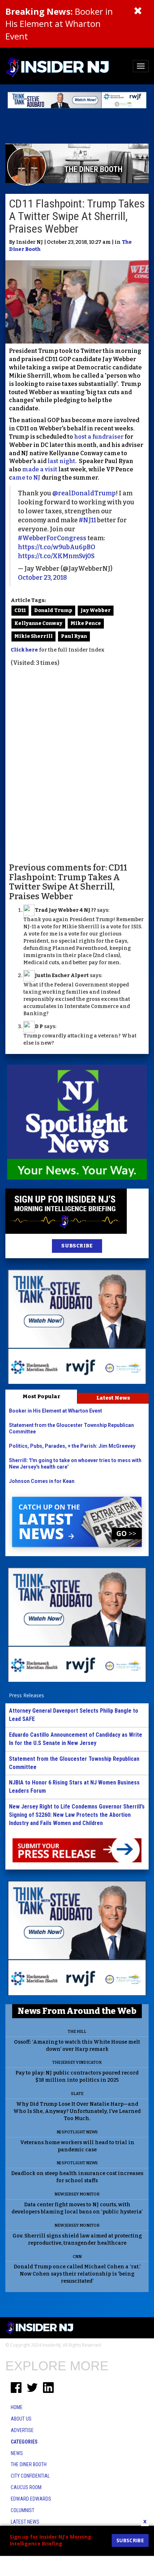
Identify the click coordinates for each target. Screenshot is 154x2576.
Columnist (23, 2510)
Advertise (22, 2430)
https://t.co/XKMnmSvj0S (56, 556)
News (17, 2453)
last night (61, 461)
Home (17, 2407)
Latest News (113, 1398)
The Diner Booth (29, 2464)
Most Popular (41, 1396)
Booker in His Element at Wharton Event (59, 24)
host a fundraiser (99, 437)
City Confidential (30, 2476)
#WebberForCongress (52, 538)
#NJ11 (87, 520)
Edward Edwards (31, 2499)
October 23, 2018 (42, 578)
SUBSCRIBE (77, 1246)
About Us (21, 2419)
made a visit (40, 469)
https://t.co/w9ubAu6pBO (57, 547)
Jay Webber (96, 610)
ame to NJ (26, 478)
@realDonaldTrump (84, 493)
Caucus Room (26, 2487)
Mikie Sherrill (33, 636)
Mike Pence (86, 623)
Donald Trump (53, 610)
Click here (24, 650)
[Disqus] (77, 764)
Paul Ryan (74, 636)
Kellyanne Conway (38, 623)
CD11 (20, 610)
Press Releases (27, 1695)
